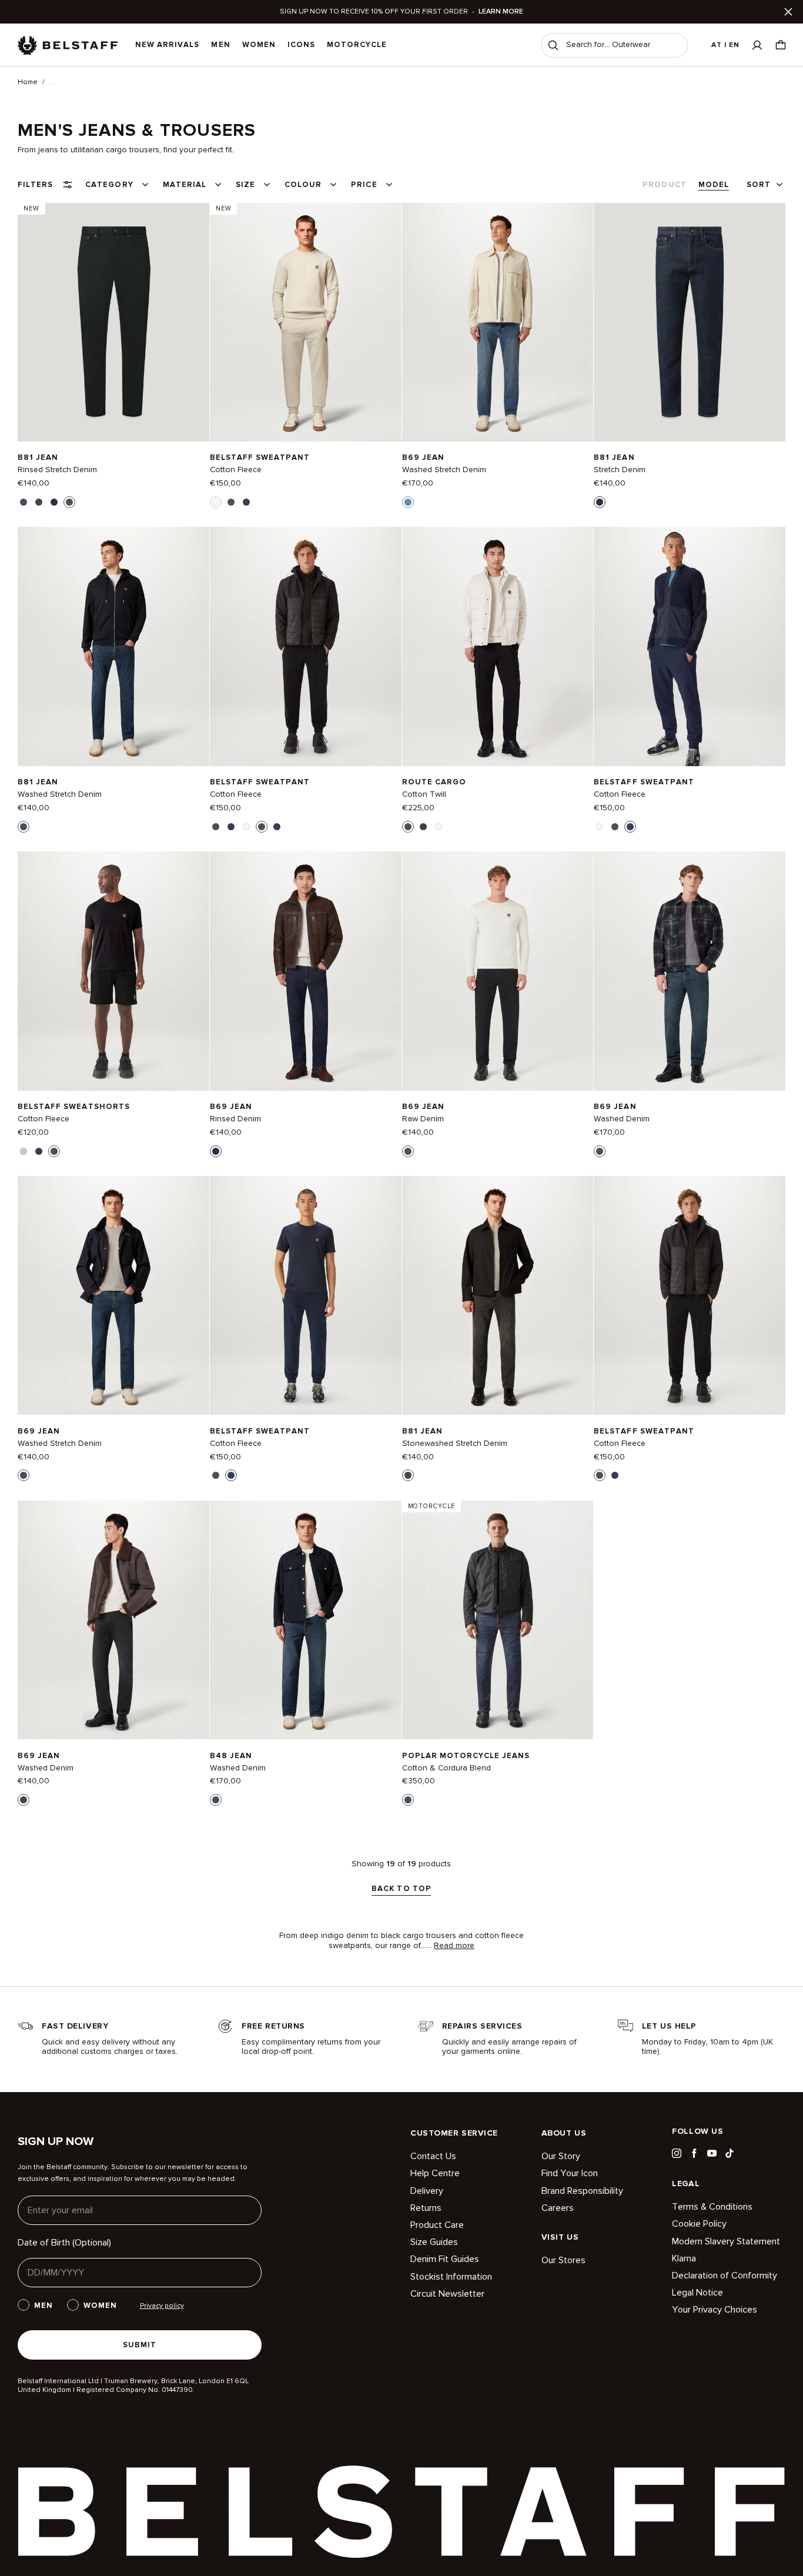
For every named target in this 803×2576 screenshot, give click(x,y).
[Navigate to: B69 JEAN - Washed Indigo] (113, 1296)
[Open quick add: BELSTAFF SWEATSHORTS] (24, 1151)
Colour (303, 185)
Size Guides (434, 2242)
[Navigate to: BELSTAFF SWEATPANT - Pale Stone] (306, 322)
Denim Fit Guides (445, 2259)
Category (109, 185)
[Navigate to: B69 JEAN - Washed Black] (113, 1620)
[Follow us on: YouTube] (712, 2153)
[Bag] (781, 45)
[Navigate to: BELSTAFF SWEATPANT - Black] (306, 646)
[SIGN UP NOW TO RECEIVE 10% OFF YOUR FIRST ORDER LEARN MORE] (401, 12)
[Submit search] (553, 45)
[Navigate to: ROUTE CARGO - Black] (498, 646)
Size (245, 185)
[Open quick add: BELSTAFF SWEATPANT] (216, 502)
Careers (558, 2208)
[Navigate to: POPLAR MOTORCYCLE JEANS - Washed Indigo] (498, 1620)
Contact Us (433, 2156)
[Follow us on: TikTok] (730, 2153)
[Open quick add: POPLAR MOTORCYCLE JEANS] (408, 1800)
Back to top (401, 1889)
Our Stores (563, 2261)
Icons (301, 45)
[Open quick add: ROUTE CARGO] (408, 827)
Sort (759, 185)
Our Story (561, 2156)
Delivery (427, 2191)
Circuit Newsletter (447, 2294)
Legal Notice (697, 2293)
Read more (454, 1946)
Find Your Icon (570, 2173)
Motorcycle (357, 45)
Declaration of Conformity (725, 2276)
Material (185, 185)
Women (259, 45)
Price (364, 185)
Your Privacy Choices (715, 2310)
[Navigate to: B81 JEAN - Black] (113, 322)
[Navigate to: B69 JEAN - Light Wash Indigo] (498, 322)
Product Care (437, 2225)
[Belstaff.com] (68, 45)
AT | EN (725, 45)
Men (220, 45)
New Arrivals (167, 45)
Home (28, 82)
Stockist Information (451, 2277)
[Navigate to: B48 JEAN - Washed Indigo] (306, 1620)
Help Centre (435, 2173)
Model (714, 185)
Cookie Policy (699, 2224)
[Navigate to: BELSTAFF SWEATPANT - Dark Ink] (690, 646)
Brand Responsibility (582, 2191)
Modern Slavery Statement (726, 2241)
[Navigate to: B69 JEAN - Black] (498, 971)
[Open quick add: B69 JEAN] (408, 502)
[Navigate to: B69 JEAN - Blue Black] (690, 971)
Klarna (684, 2258)
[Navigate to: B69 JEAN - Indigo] (306, 971)
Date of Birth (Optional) (64, 2243)
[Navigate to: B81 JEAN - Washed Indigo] (113, 646)
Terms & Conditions (712, 2207)
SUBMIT (140, 2345)
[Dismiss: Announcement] (788, 12)
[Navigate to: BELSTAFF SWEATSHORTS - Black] (113, 971)
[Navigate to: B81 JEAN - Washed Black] (498, 1296)
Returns (426, 2208)
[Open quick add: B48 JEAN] (216, 1800)
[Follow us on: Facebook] (694, 2153)
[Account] (757, 45)
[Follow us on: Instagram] (677, 2153)
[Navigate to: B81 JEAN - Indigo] (690, 322)
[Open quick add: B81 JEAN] (24, 502)
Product (664, 185)
